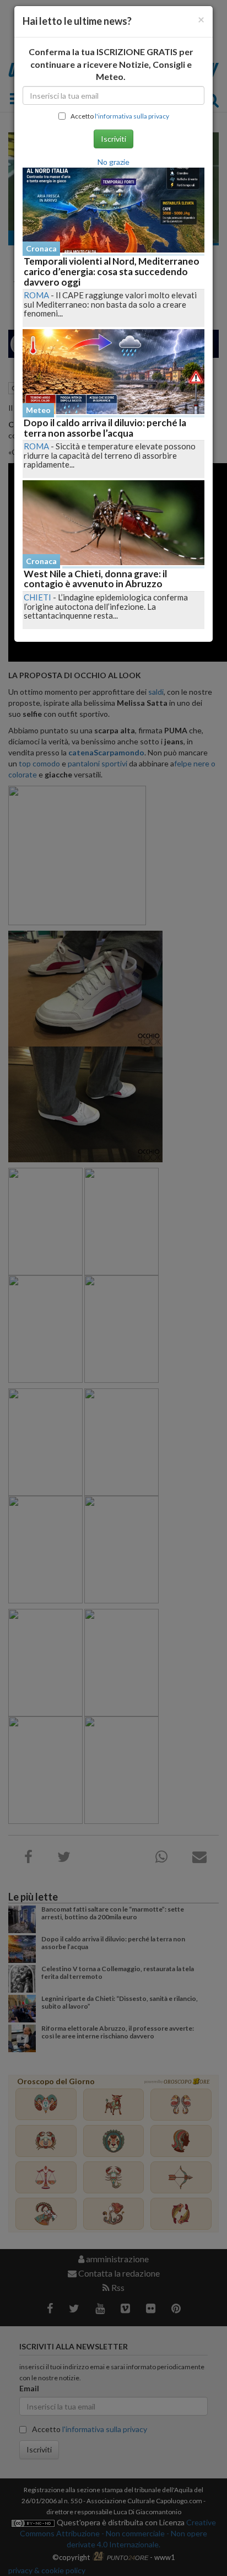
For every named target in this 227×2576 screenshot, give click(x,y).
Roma (36, 295)
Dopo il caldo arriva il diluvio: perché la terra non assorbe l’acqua (105, 428)
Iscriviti (113, 139)
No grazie (113, 162)
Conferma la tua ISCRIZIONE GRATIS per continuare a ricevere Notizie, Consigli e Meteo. (111, 64)
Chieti (37, 597)
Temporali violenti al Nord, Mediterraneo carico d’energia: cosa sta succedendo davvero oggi (112, 271)
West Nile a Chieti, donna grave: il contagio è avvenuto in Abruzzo (95, 579)
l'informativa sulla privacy (132, 116)
